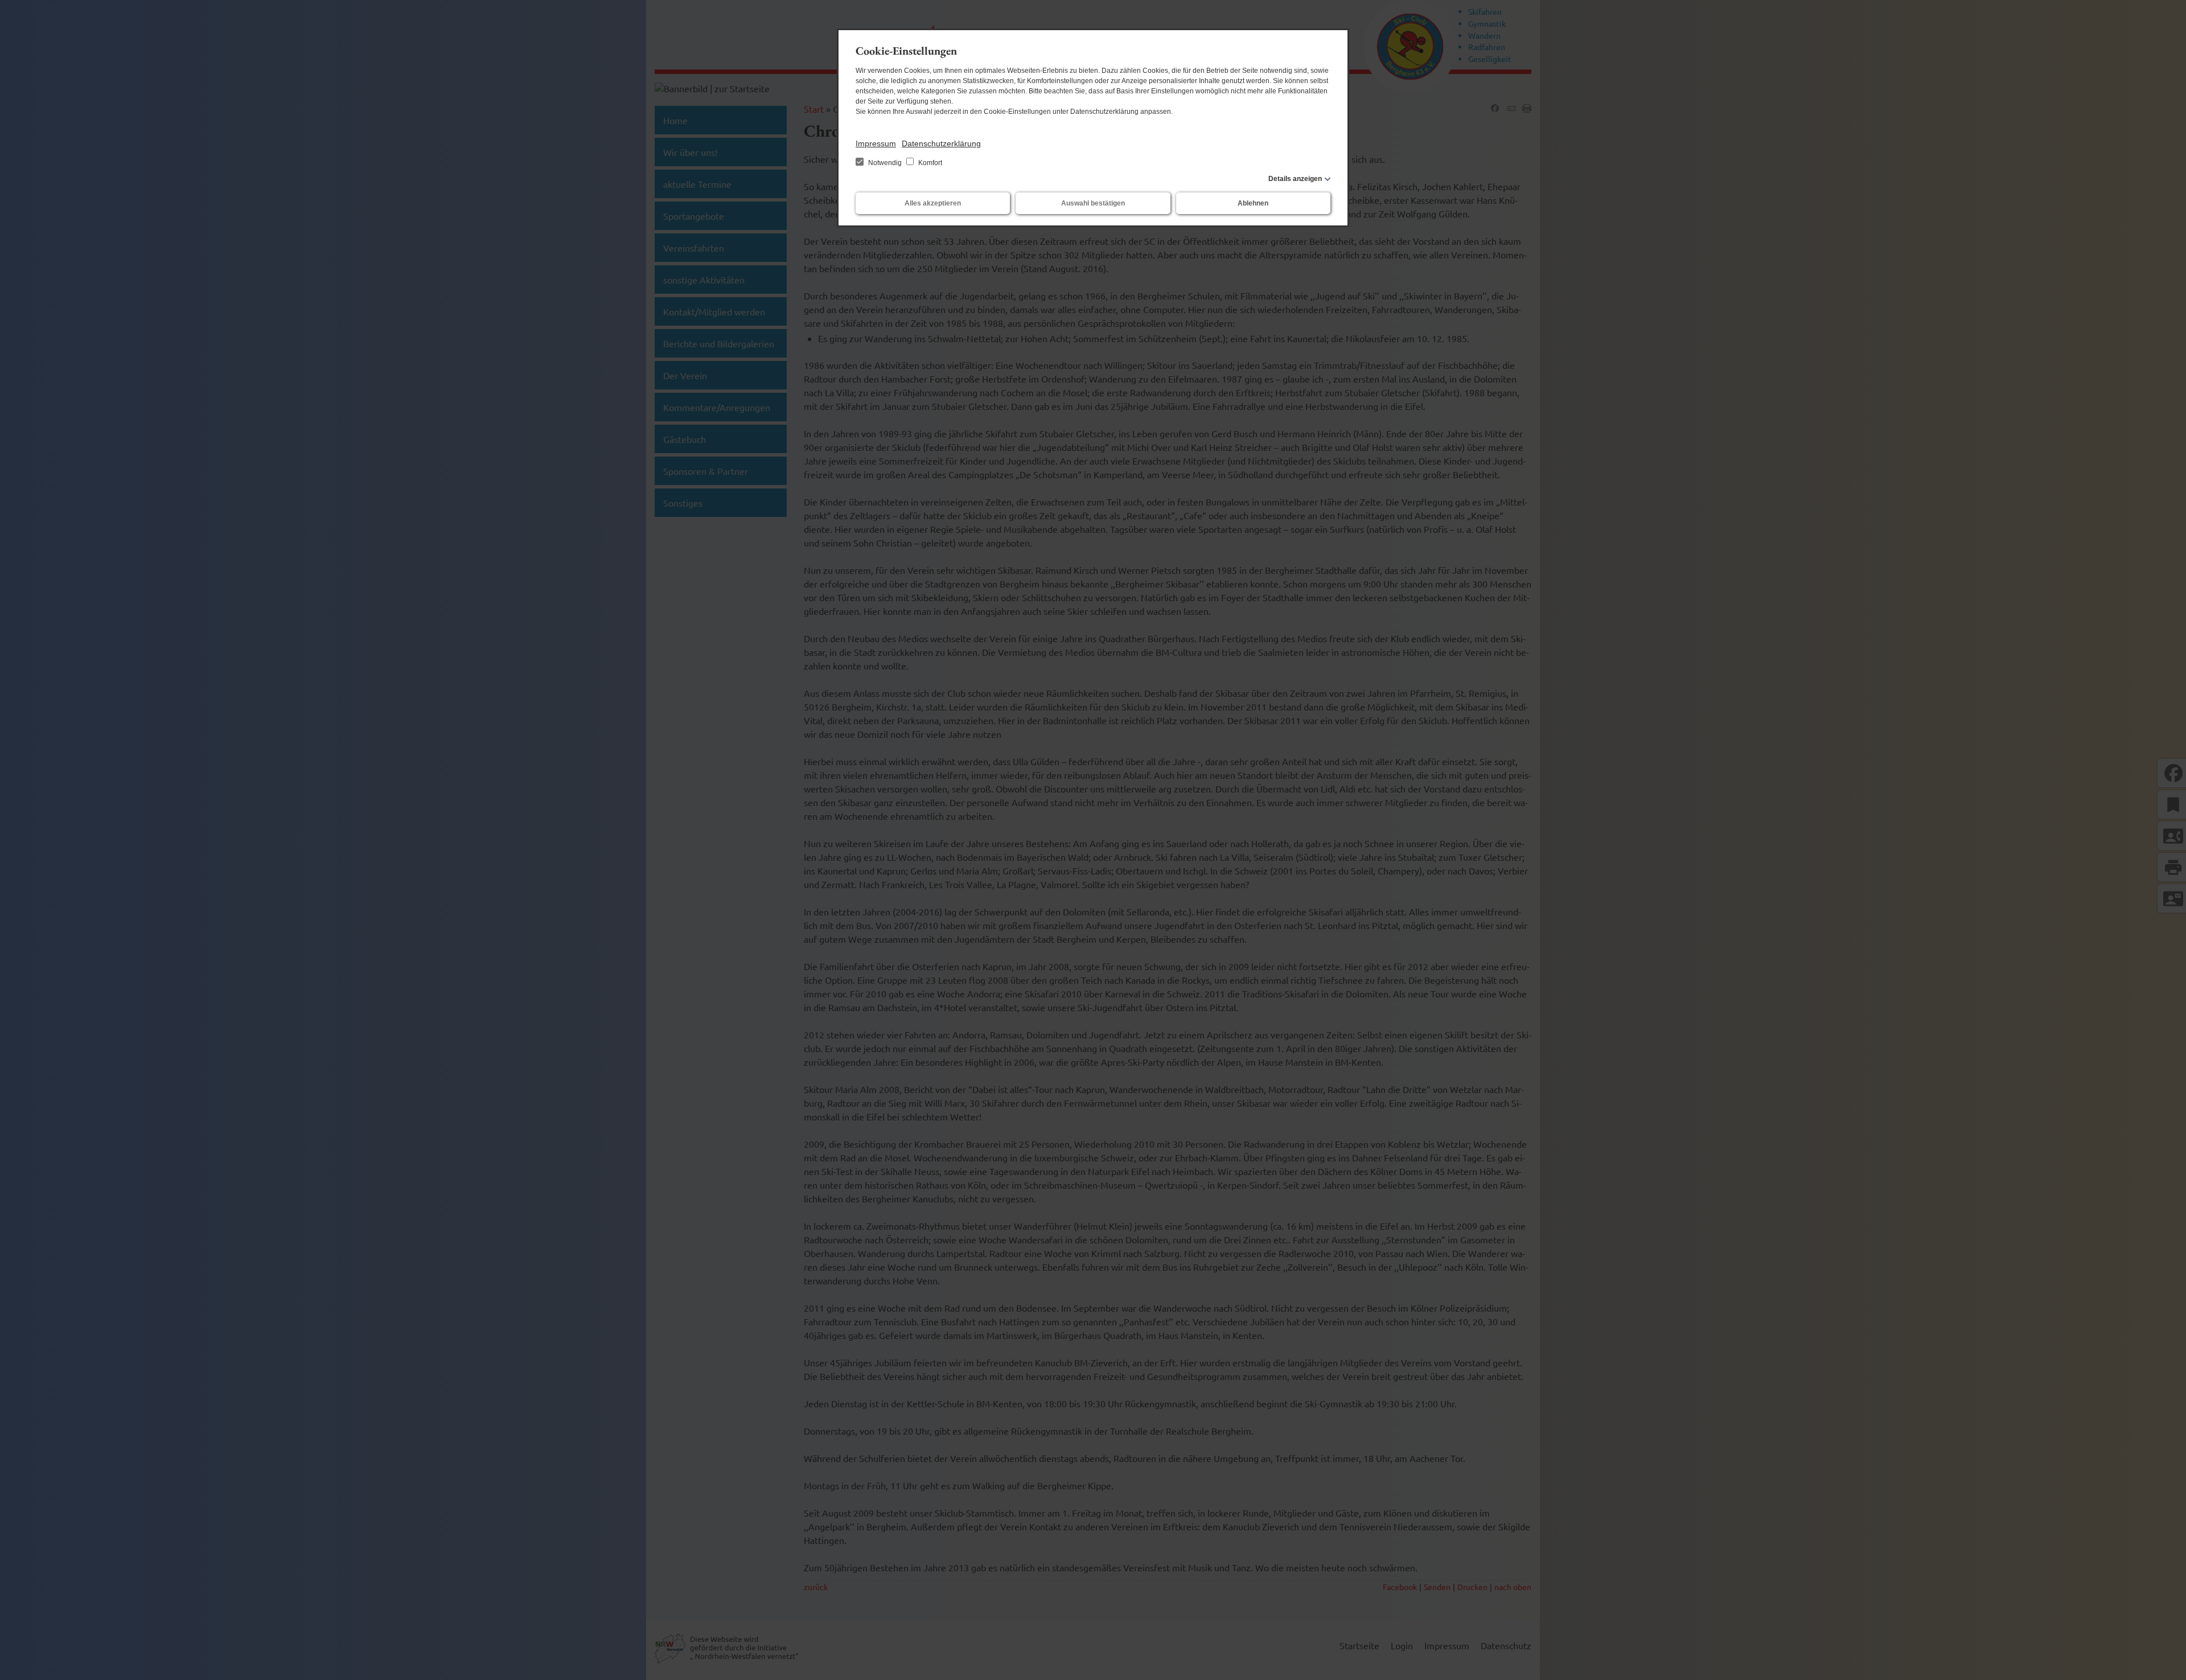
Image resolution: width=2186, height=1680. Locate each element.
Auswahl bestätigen (1093, 203)
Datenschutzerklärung (941, 143)
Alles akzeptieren (933, 203)
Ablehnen (1253, 203)
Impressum (876, 143)
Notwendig (885, 163)
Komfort (929, 163)
